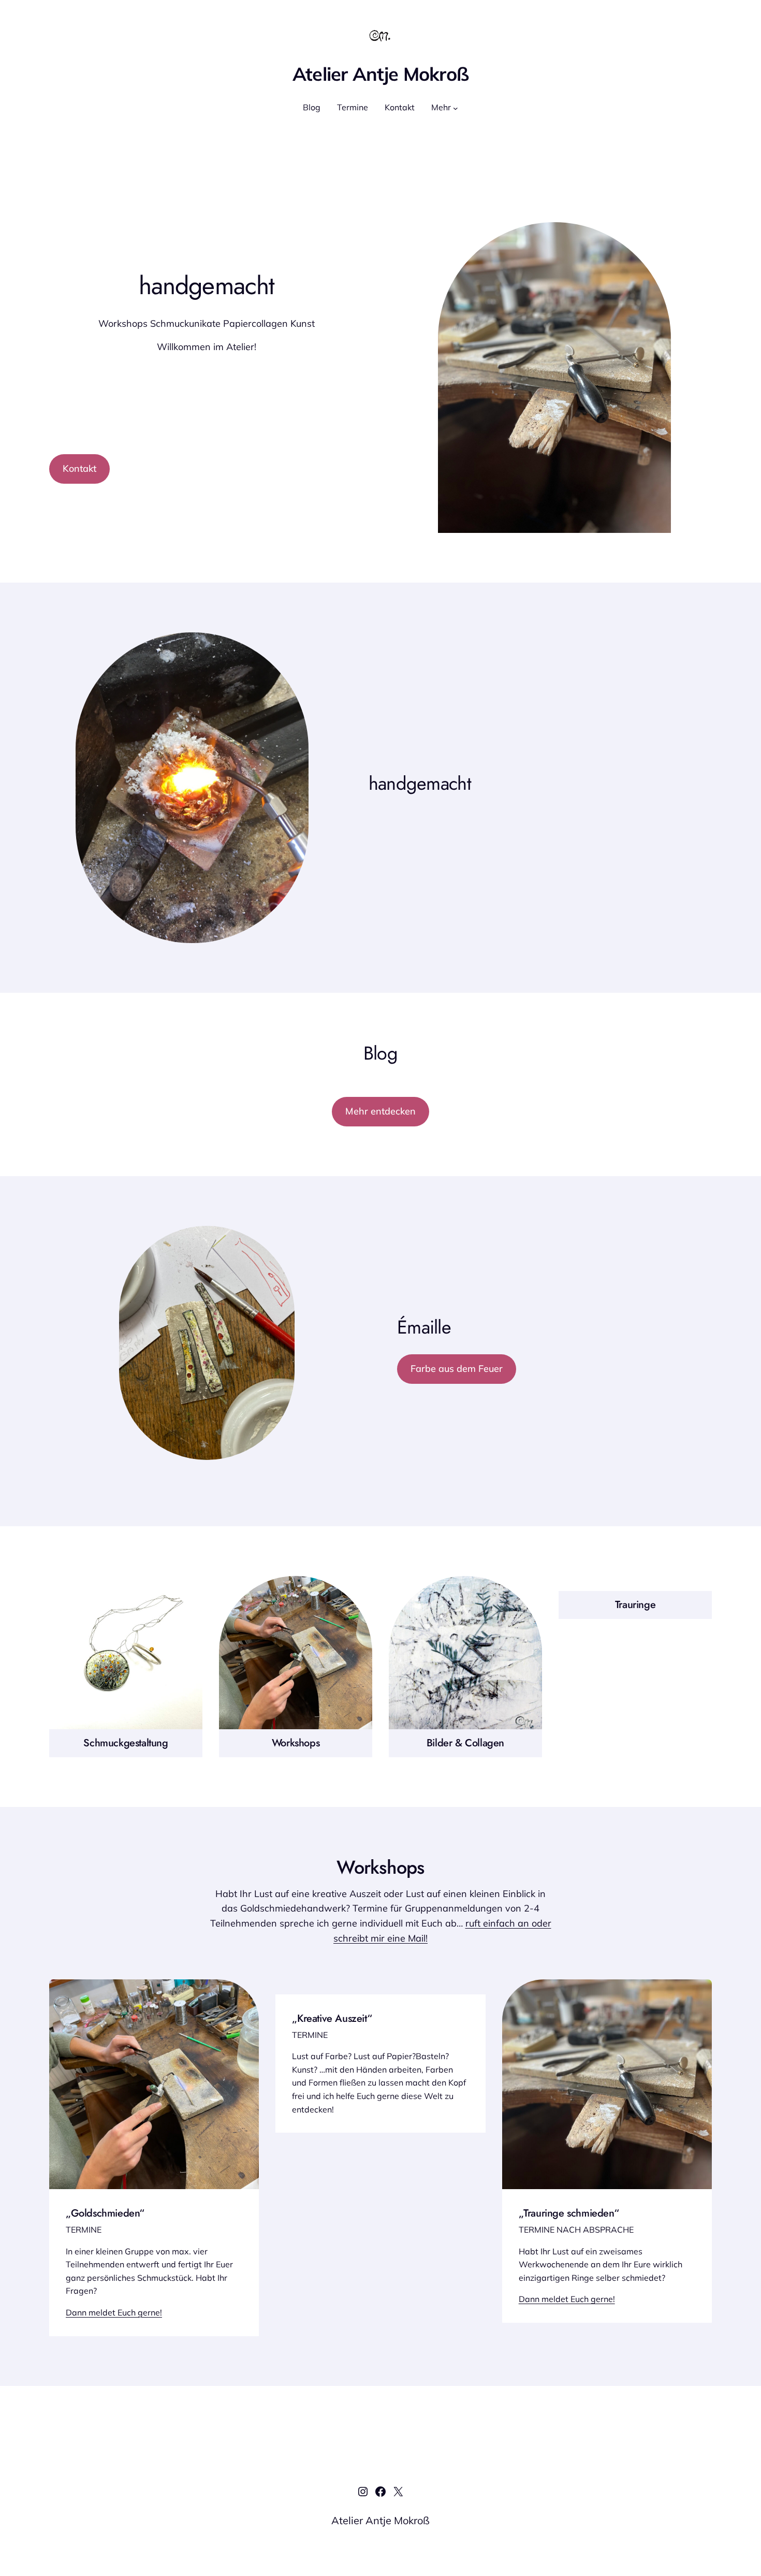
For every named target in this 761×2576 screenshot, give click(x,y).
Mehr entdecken (380, 1111)
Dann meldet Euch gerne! (114, 2312)
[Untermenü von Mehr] (456, 108)
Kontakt (79, 468)
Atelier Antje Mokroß (381, 74)
